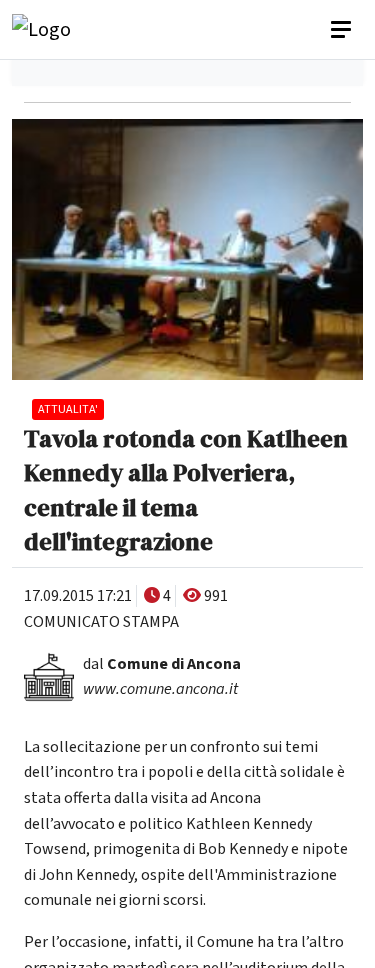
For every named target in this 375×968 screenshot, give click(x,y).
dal (162, 664)
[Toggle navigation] (343, 30)
